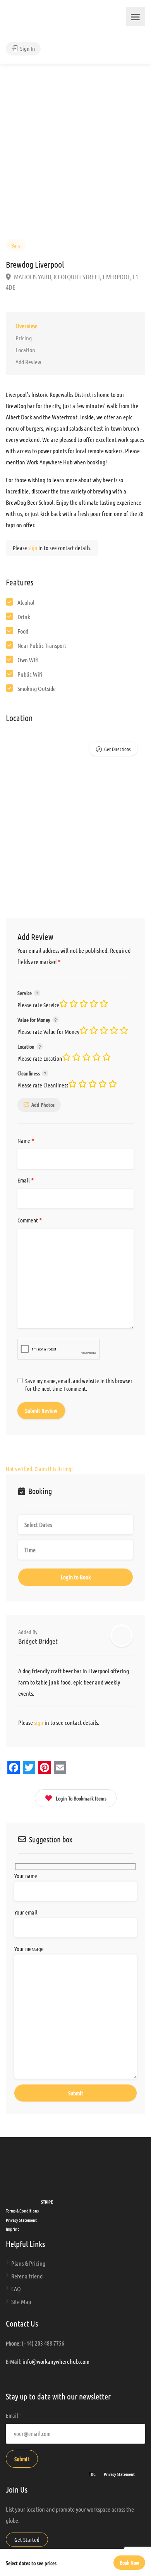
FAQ (16, 2289)
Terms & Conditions (22, 2211)
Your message (29, 1949)
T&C (92, 2474)
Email (26, 1181)
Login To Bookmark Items (81, 1798)
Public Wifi (30, 674)
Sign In (27, 48)
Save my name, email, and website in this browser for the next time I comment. (79, 1385)
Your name (26, 1876)
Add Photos (43, 1104)
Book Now (129, 2562)
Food (23, 631)
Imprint (12, 2229)
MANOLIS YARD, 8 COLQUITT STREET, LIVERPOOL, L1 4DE (72, 282)
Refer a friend (27, 2276)
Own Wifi (28, 660)
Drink (24, 617)
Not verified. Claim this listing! (39, 1469)
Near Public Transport (42, 645)
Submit (22, 2459)
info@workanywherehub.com (56, 2361)
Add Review (28, 362)
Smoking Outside (37, 688)
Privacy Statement (21, 2220)
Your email (26, 1912)
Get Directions (117, 749)
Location (25, 350)
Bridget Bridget (38, 1641)
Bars (16, 245)
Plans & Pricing (28, 2263)
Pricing (24, 338)
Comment (30, 1220)
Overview (26, 326)
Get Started (27, 2540)
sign (33, 548)
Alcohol (26, 602)
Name (26, 1141)
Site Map (21, 2302)
